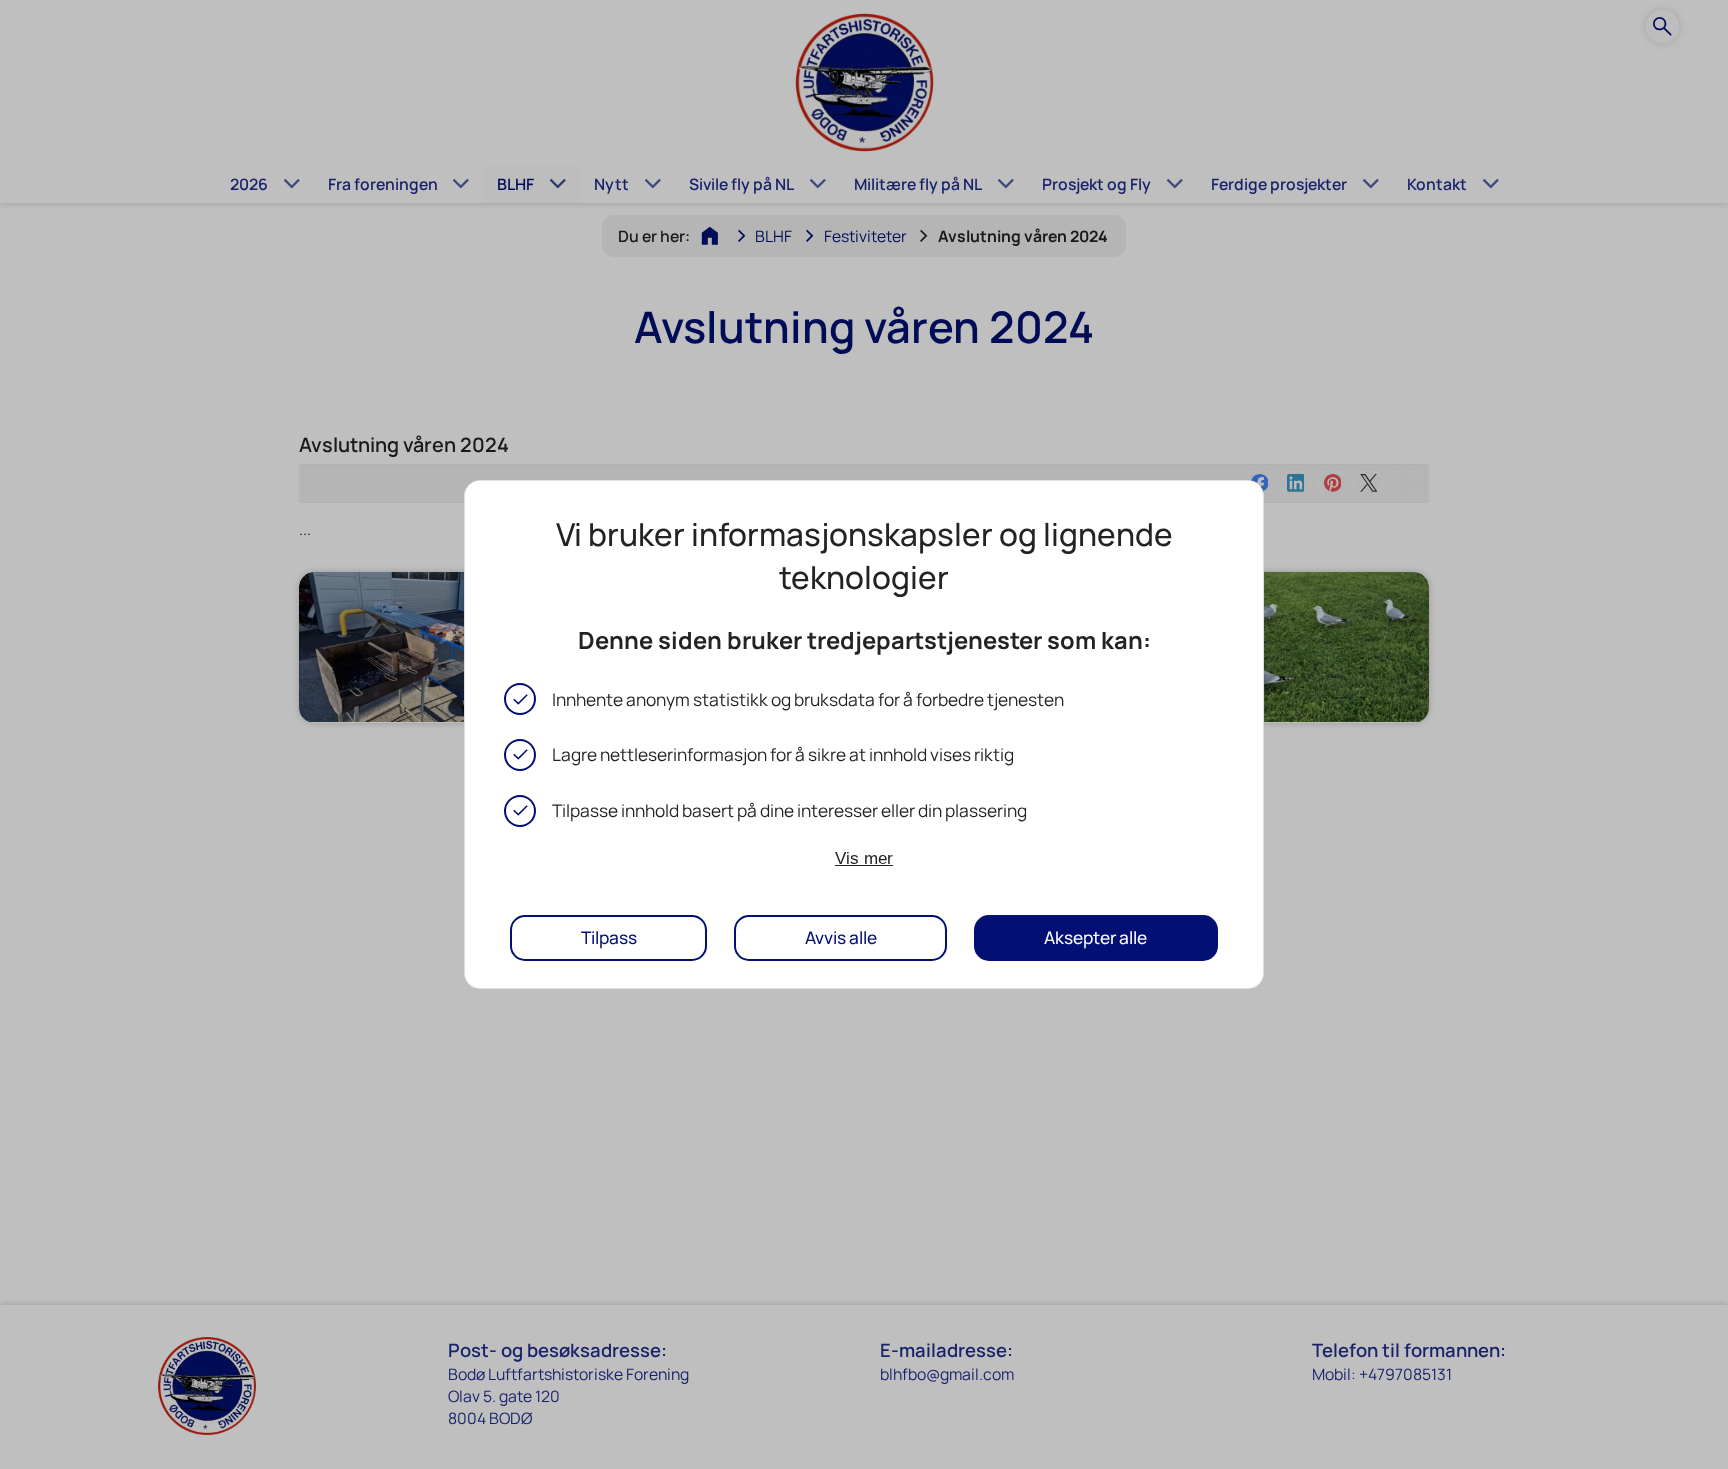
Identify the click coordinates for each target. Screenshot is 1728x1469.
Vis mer (864, 857)
